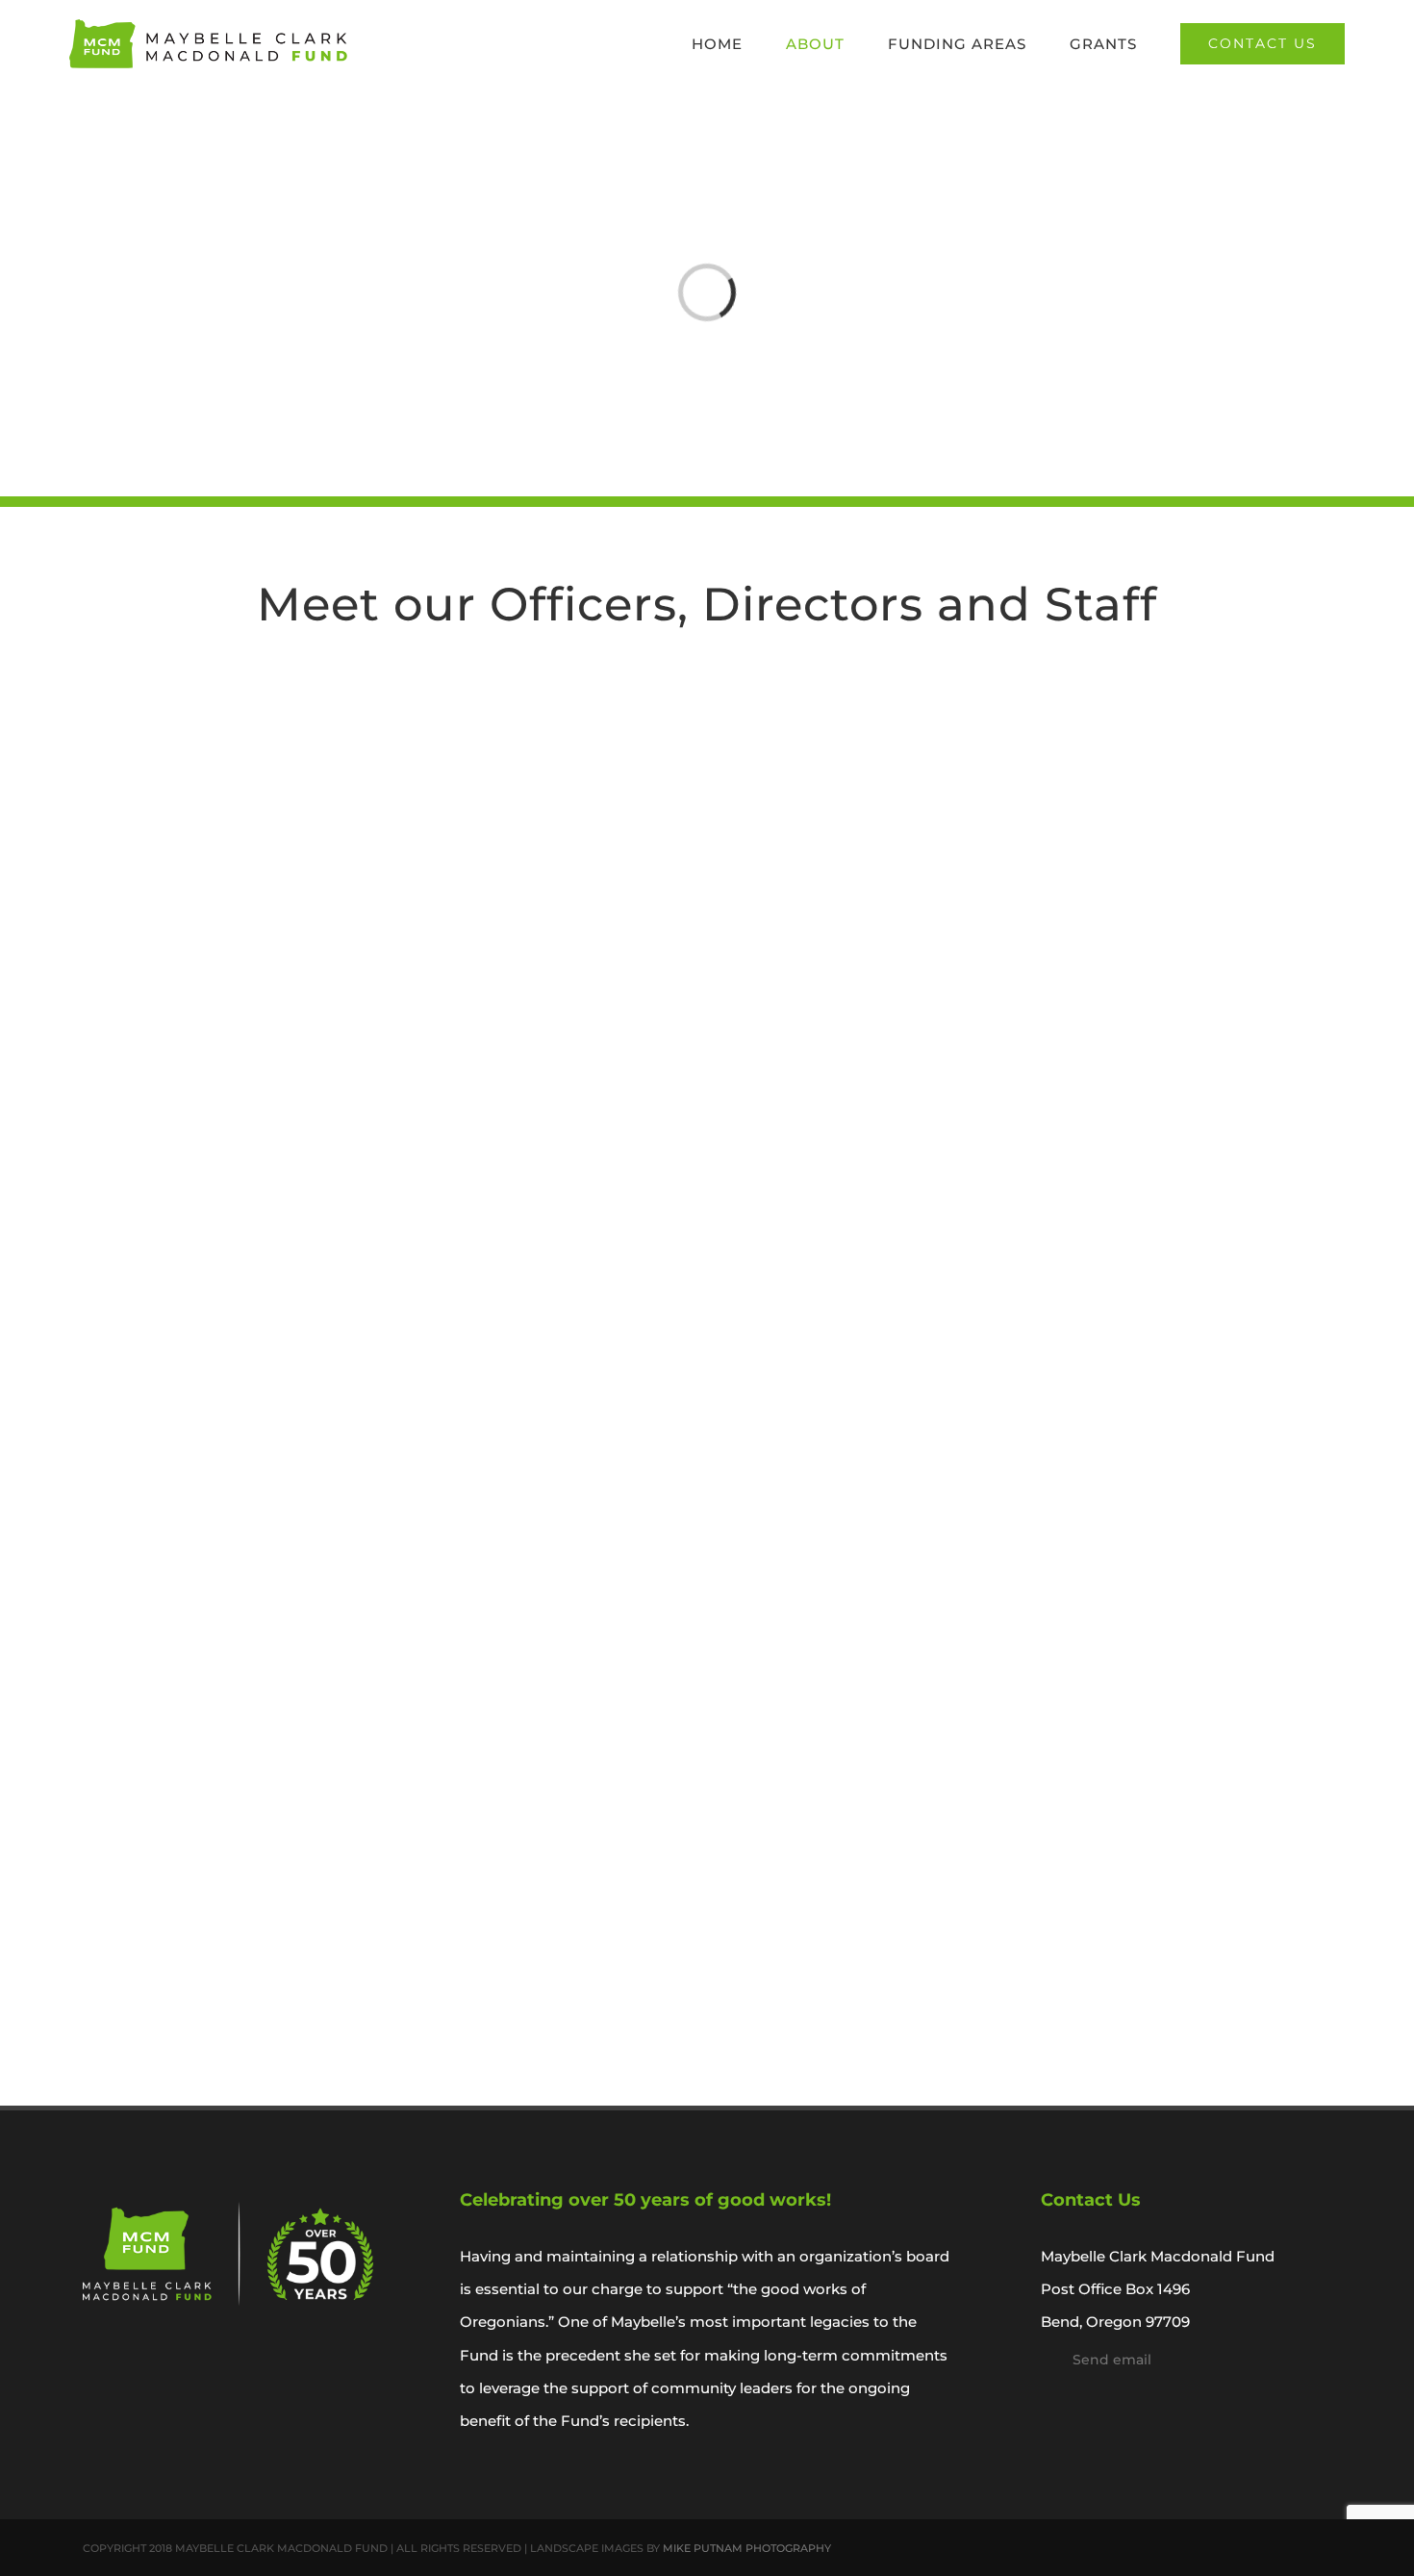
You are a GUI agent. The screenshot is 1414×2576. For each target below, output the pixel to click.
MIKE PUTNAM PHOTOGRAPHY (747, 2548)
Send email (1112, 2360)
